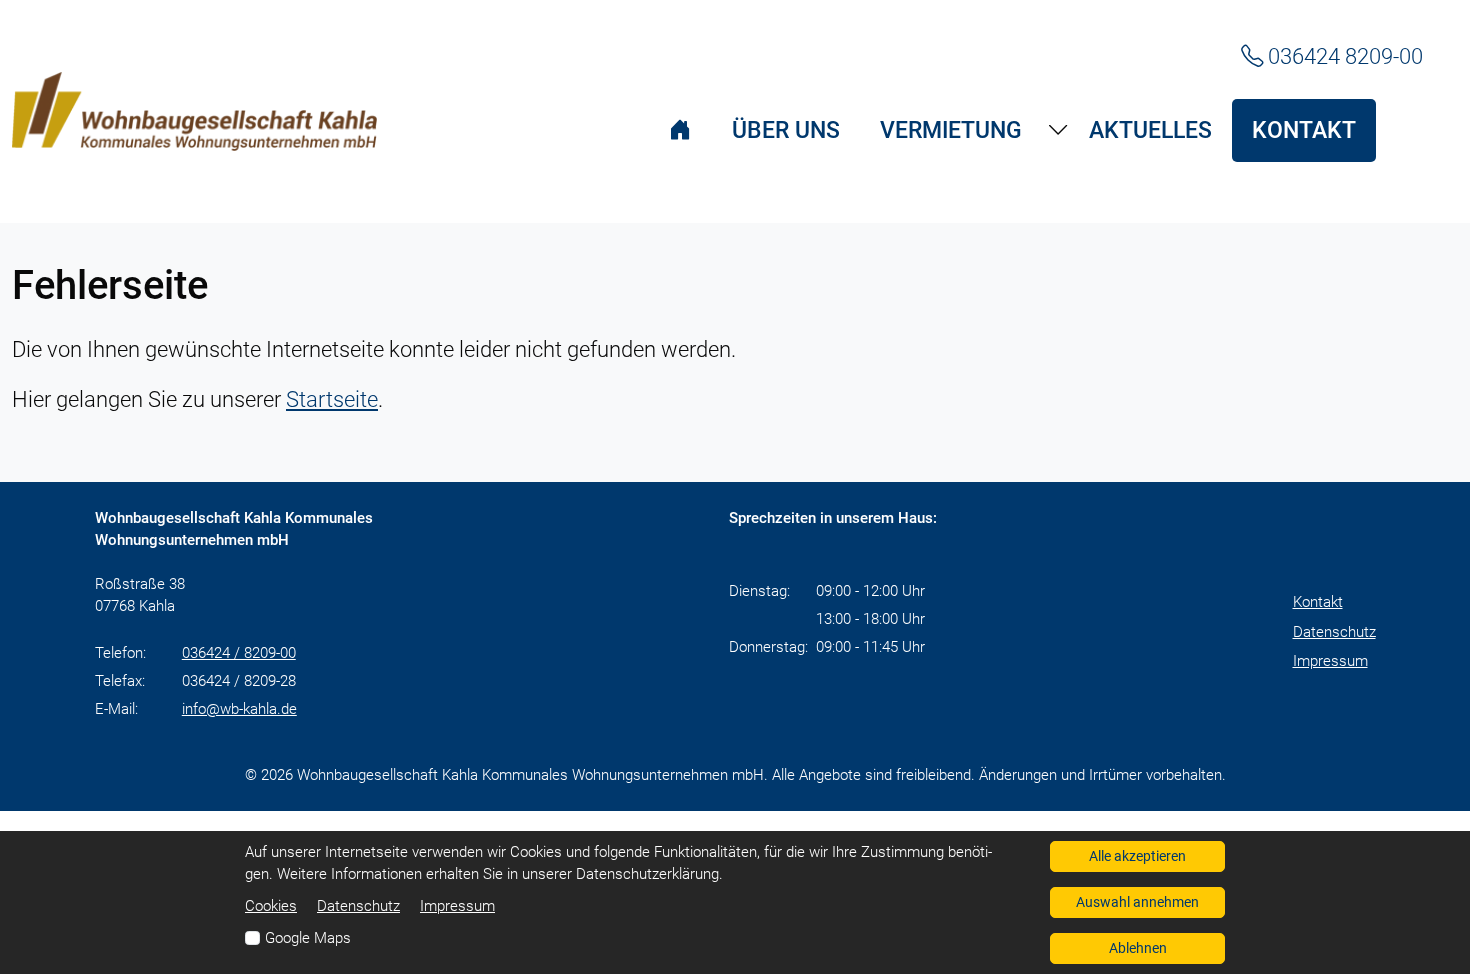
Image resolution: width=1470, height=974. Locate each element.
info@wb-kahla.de (239, 709)
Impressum (1330, 661)
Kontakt (1318, 602)
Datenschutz (1334, 632)
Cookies (271, 906)
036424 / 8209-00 (239, 653)
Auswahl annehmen (1137, 902)
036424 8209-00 (1343, 56)
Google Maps (308, 938)
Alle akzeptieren (1137, 856)
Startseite (332, 399)
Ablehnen (1138, 948)
